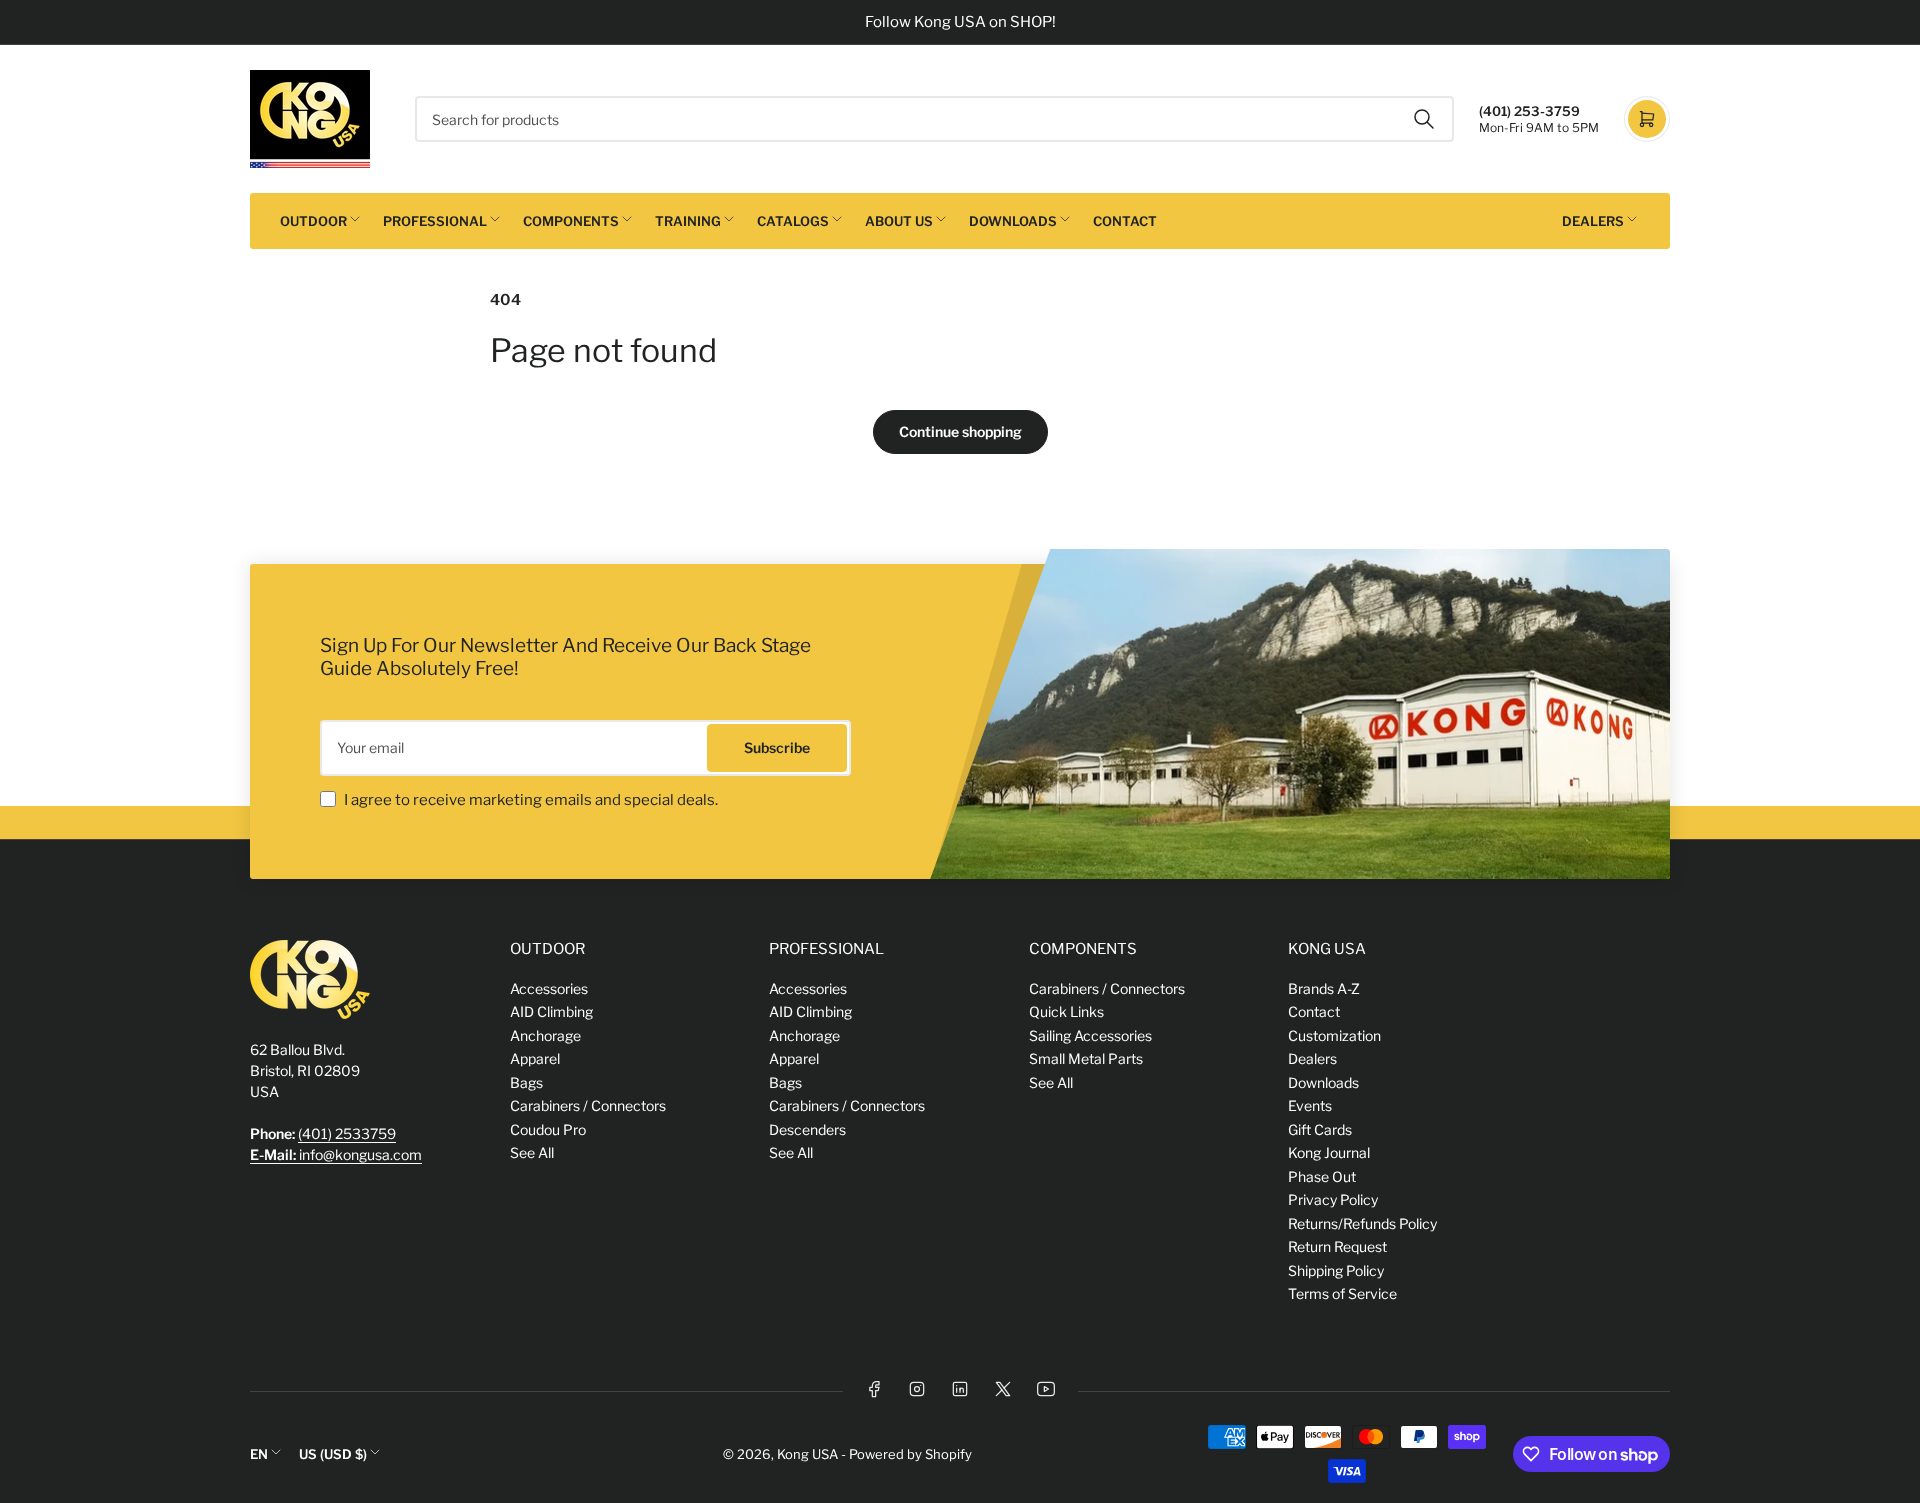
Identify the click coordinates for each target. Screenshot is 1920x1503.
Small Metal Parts (1086, 1058)
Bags (526, 1082)
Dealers (1593, 221)
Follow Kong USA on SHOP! (960, 22)
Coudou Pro (548, 1129)
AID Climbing (551, 1011)
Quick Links (1066, 1011)
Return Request (1337, 1246)
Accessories (549, 988)
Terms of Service (1342, 1293)
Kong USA (807, 1454)
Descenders (807, 1129)
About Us (899, 221)
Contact (1125, 221)
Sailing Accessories (1090, 1035)
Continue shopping (960, 431)
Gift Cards (1320, 1129)
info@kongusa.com (336, 1154)
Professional (435, 221)
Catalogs (793, 221)
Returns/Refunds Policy (1362, 1223)
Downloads (1013, 221)
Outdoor (313, 221)
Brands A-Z (1324, 988)
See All (532, 1152)
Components (571, 221)
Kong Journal (1329, 1152)
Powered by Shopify (910, 1454)
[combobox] (934, 119)
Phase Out (1322, 1176)
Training (688, 221)
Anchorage (545, 1035)
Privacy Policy (1333, 1199)
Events (1310, 1105)
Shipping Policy (1336, 1270)
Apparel (535, 1058)
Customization (1334, 1035)
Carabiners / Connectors (588, 1105)
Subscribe (777, 747)
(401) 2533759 (347, 1133)
